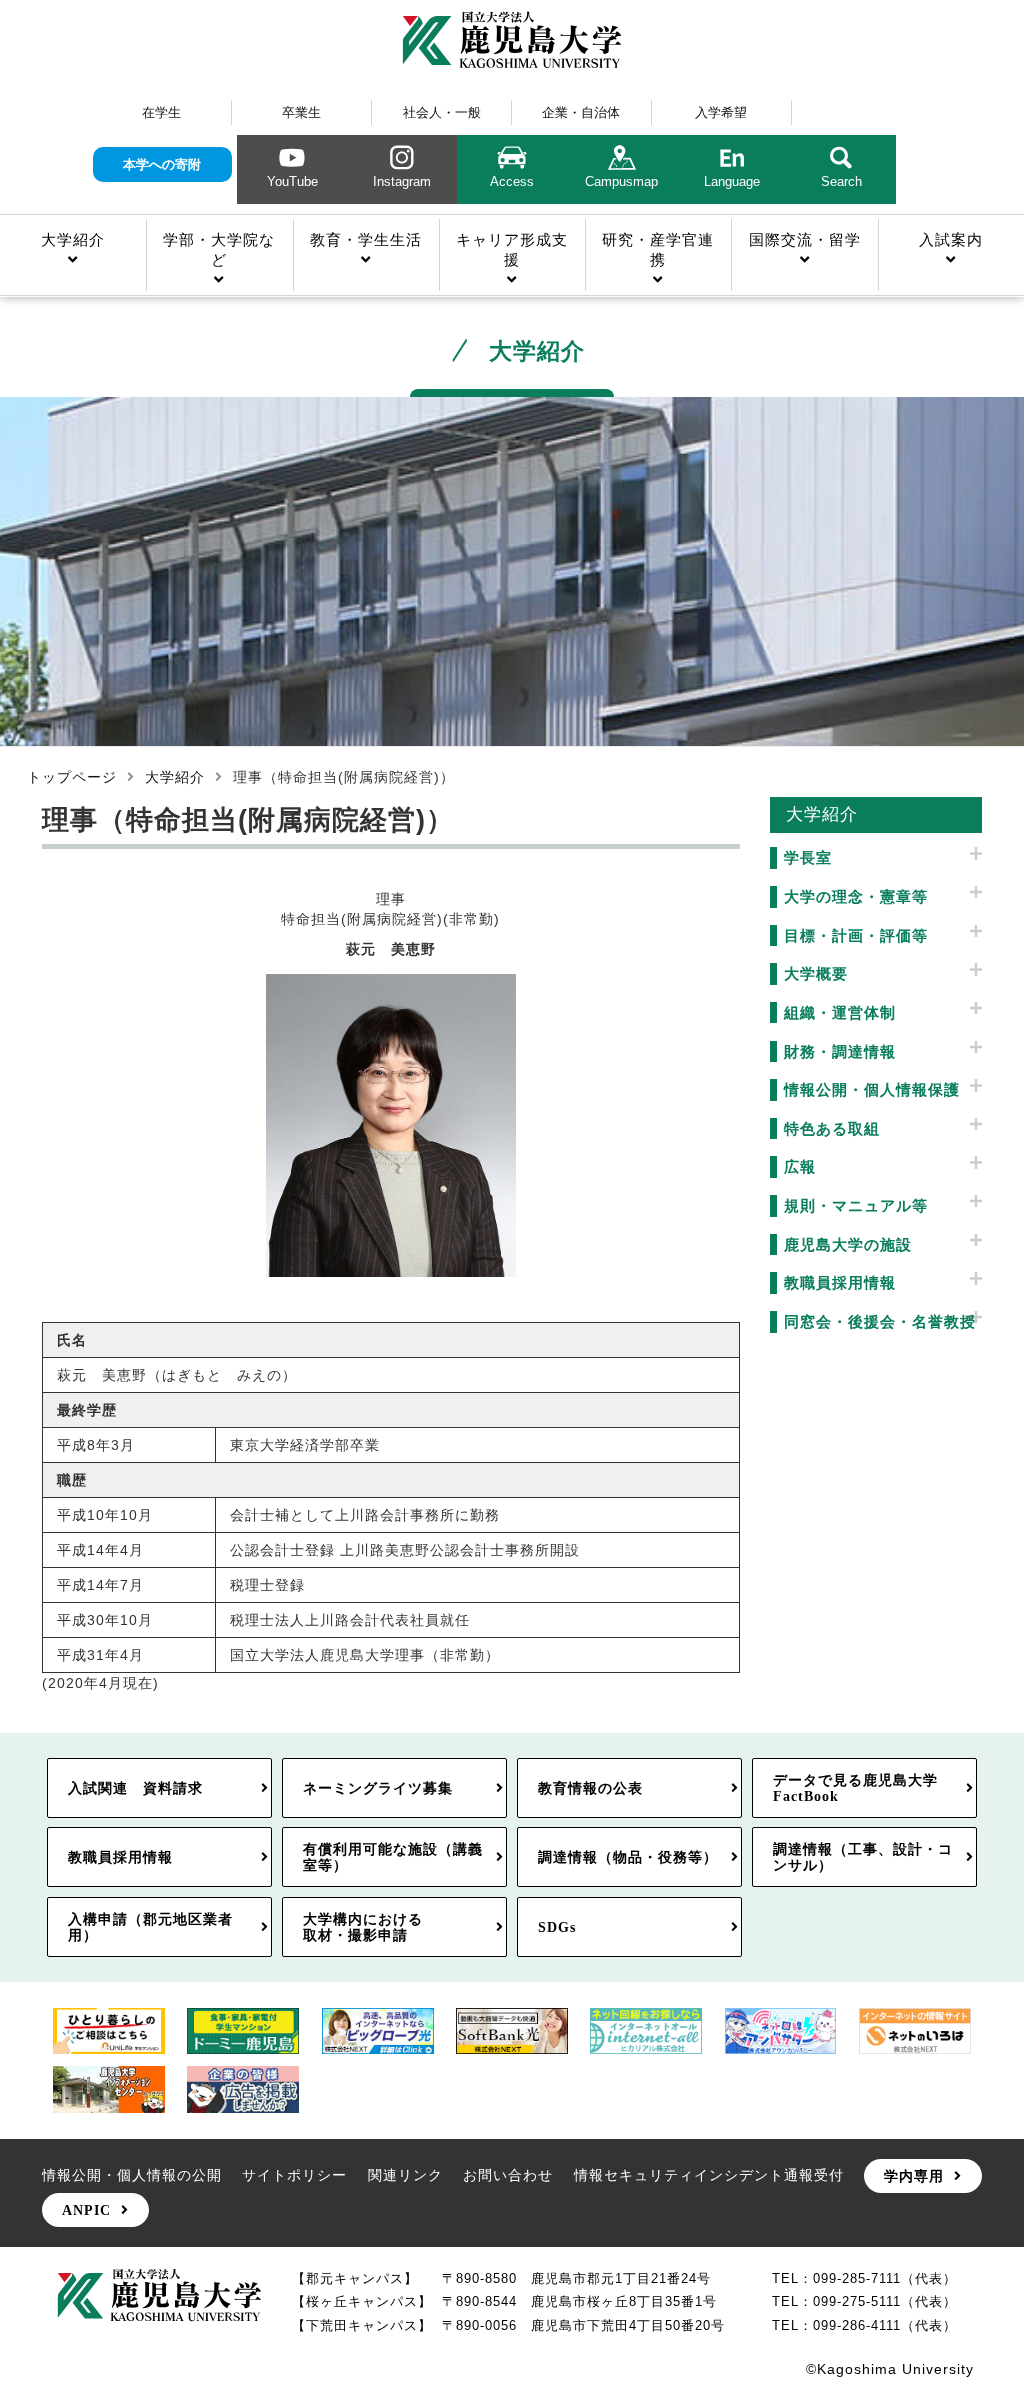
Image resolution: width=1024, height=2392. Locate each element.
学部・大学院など (219, 249)
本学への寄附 (162, 164)
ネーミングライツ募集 (378, 1788)
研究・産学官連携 (658, 249)
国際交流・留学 (805, 239)
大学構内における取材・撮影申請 (363, 1927)
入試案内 (951, 239)
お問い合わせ (508, 2175)
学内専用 (914, 2176)
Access (512, 181)
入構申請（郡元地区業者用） (150, 1927)
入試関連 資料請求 (135, 1788)
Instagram (402, 181)
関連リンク (405, 2175)
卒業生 (301, 112)
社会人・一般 (442, 112)
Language (732, 181)
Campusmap (621, 181)
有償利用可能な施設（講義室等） (393, 1857)
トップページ (72, 777)
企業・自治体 (581, 112)
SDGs (557, 1927)
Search (841, 181)
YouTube (292, 181)
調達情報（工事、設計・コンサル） (863, 1857)
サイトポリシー (294, 2175)
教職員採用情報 (120, 1857)
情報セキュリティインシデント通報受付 (709, 2175)
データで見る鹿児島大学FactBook (855, 1788)
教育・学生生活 (366, 239)
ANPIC (86, 2210)
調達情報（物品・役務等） (628, 1857)
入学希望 (721, 112)
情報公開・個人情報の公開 (132, 2175)
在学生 (161, 112)
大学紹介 (73, 239)
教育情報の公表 (590, 1788)
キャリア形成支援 (512, 249)
